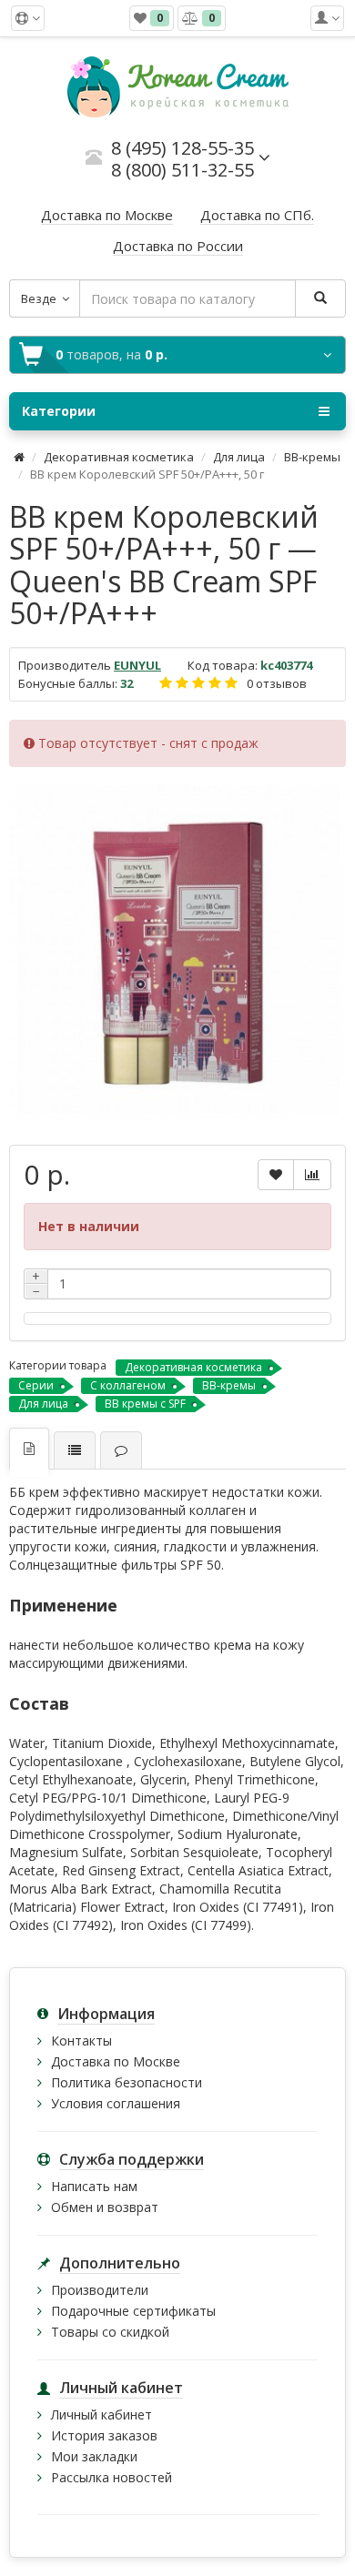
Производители (100, 2290)
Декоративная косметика (119, 457)
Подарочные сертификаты (133, 2311)
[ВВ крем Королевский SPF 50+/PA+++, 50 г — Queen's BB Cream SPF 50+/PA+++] (177, 954)
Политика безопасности (127, 2082)
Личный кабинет (101, 2414)
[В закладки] (276, 1175)
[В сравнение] (312, 1175)
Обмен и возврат (105, 2207)
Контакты (81, 2041)
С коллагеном (128, 1385)
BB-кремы (312, 457)
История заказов (104, 2435)
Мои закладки (94, 2456)
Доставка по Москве (116, 2061)
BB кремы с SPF (145, 1404)
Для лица (239, 457)
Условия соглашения (116, 2103)
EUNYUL (137, 665)
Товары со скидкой (110, 2332)
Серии (36, 1385)
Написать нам (94, 2186)
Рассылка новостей (112, 2477)
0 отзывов (277, 683)
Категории (59, 411)
